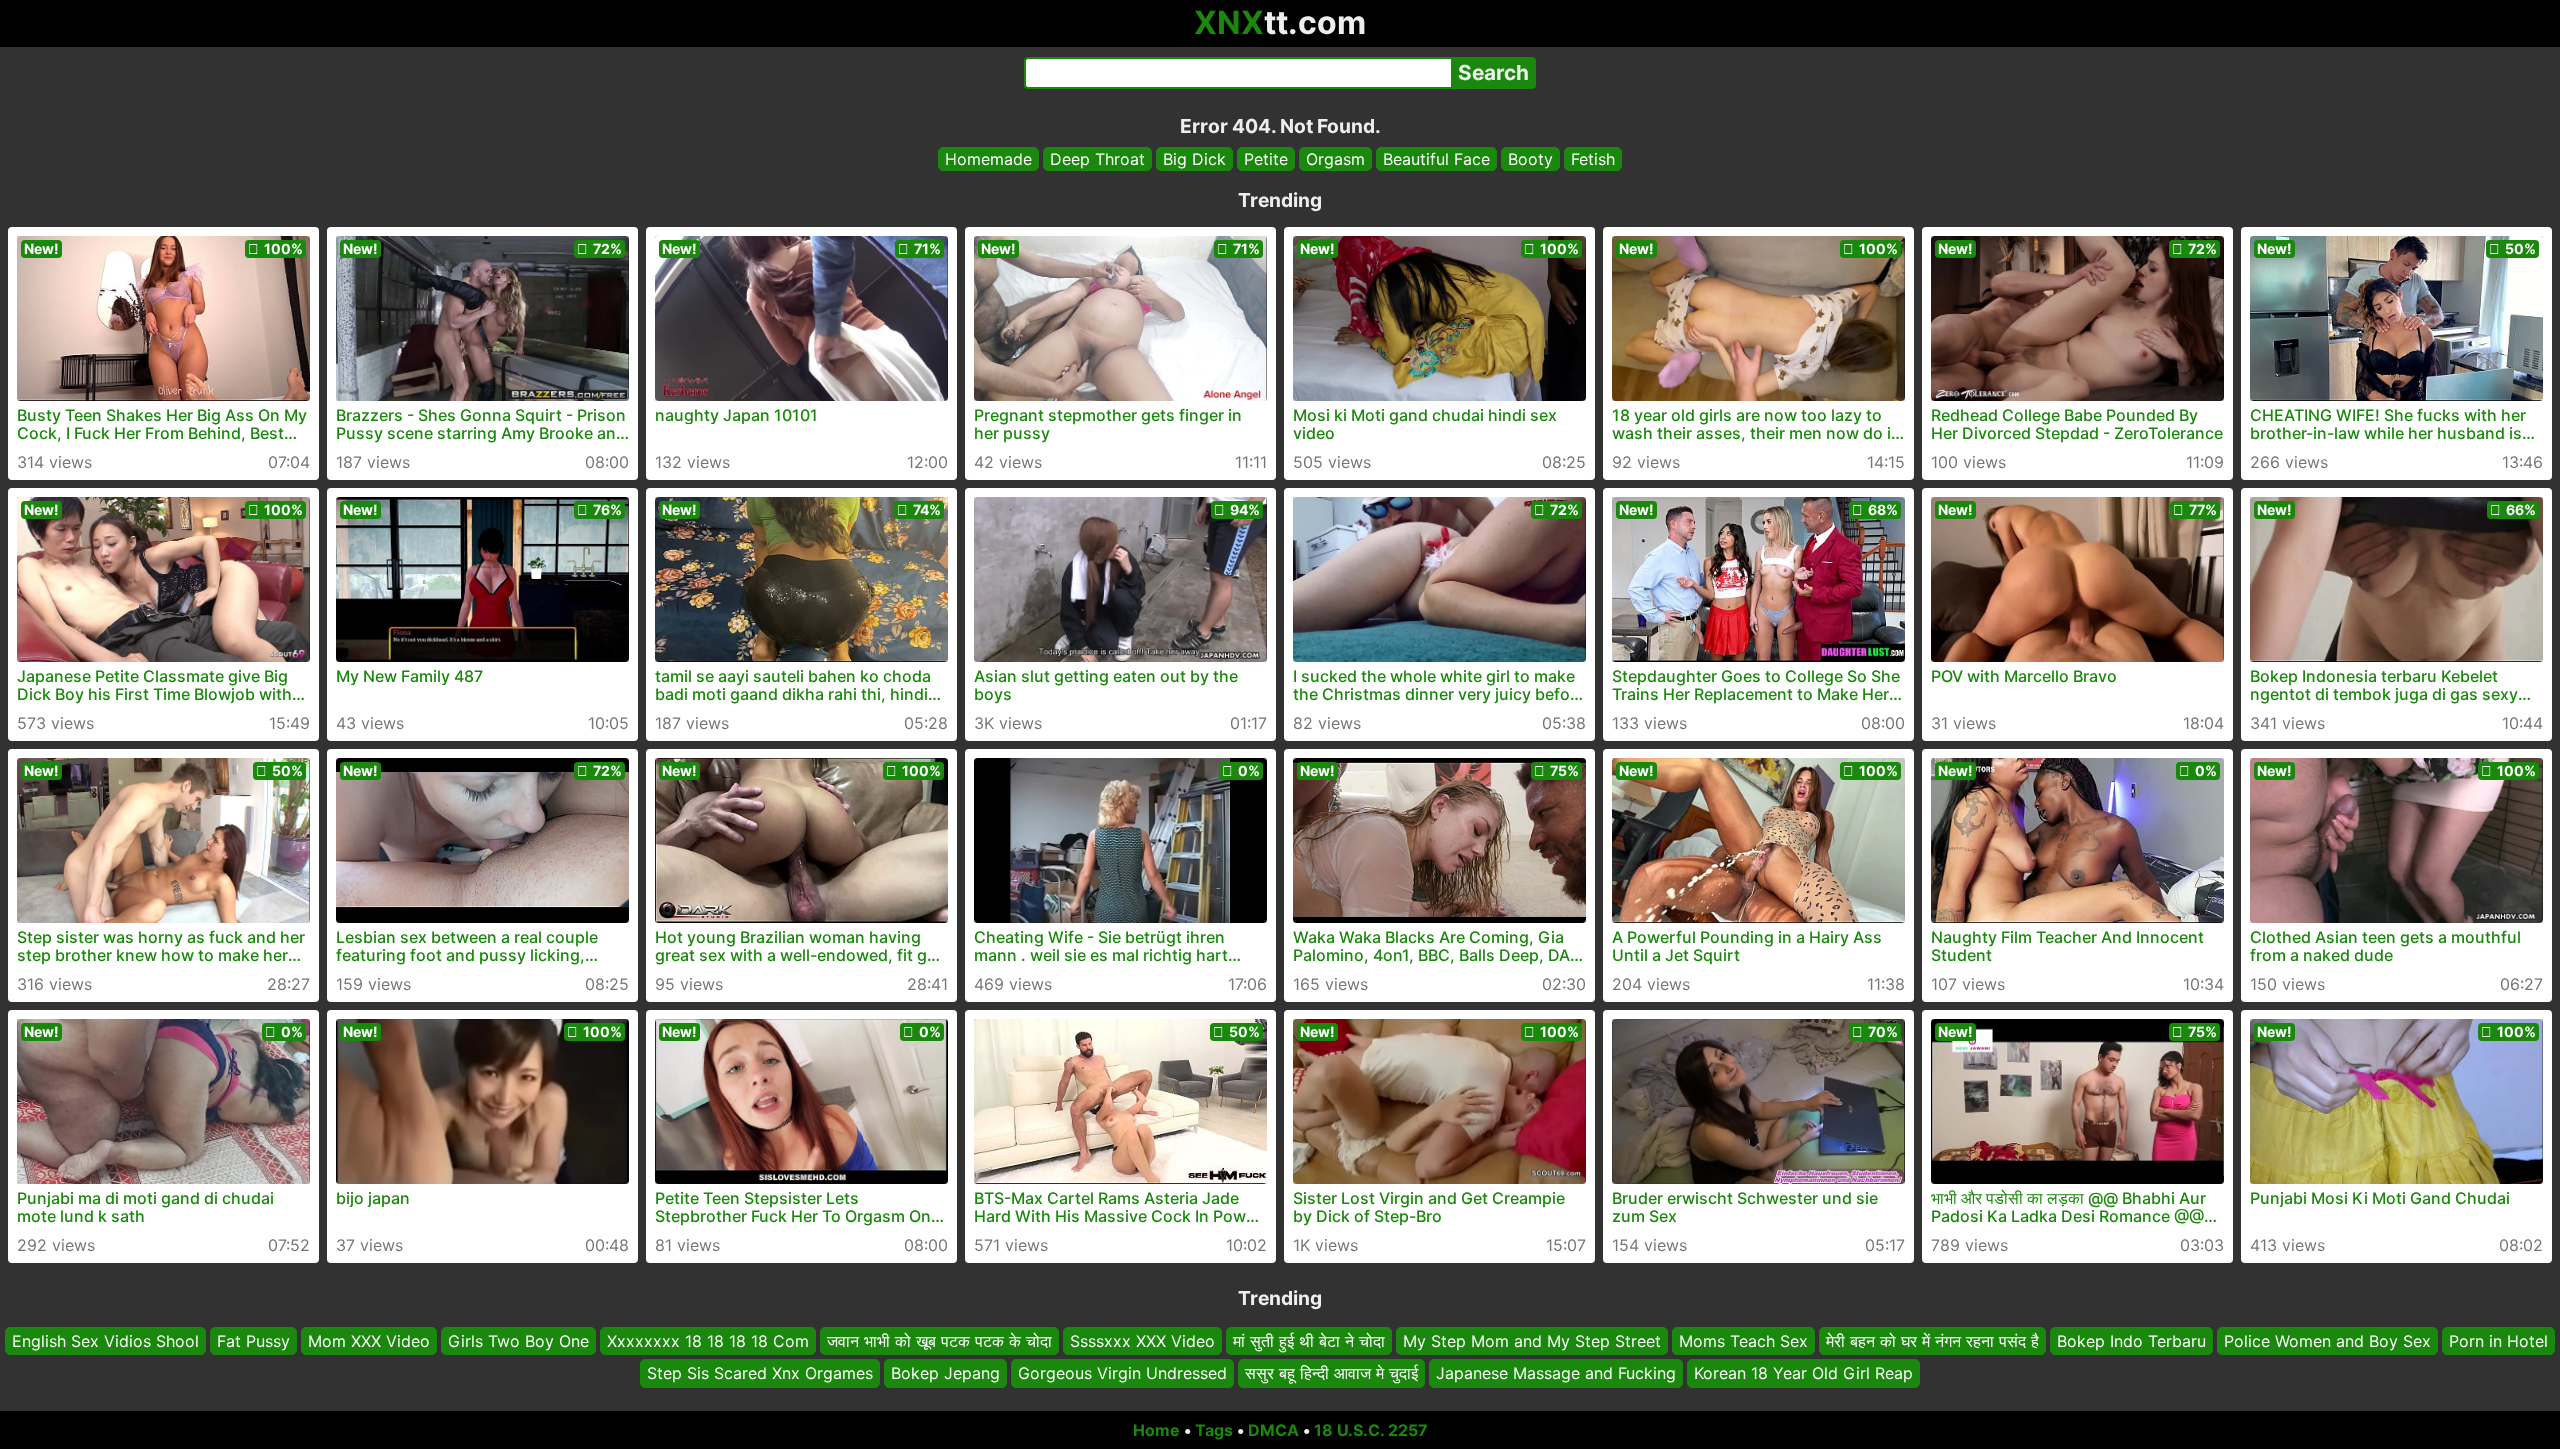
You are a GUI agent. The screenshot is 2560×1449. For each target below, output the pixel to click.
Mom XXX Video (369, 1341)
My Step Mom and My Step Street (1532, 1341)
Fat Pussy (253, 1341)
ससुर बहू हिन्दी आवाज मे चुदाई (1331, 1374)
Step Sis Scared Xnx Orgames (760, 1374)
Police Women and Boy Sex (2327, 1341)
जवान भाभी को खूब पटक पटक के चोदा (939, 1341)
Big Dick (1194, 159)
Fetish (1593, 159)
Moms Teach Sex (1743, 1341)
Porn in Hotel (2498, 1341)
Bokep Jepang (945, 1374)
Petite (1266, 159)
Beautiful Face (1436, 159)
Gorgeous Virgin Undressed (1122, 1374)
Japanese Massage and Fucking (1556, 1374)
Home (1156, 1430)
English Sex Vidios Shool (105, 1341)
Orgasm (1335, 159)
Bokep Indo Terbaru (2131, 1341)
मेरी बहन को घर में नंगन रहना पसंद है (1932, 1341)
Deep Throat (1097, 159)
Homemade (988, 159)
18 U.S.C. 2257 (1371, 1430)
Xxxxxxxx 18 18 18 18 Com (708, 1341)
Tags (1214, 1430)
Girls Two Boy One (518, 1341)
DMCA (1273, 1430)
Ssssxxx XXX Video (1142, 1341)
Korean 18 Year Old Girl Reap (1803, 1374)
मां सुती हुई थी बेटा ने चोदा (1309, 1341)
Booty (1530, 159)
